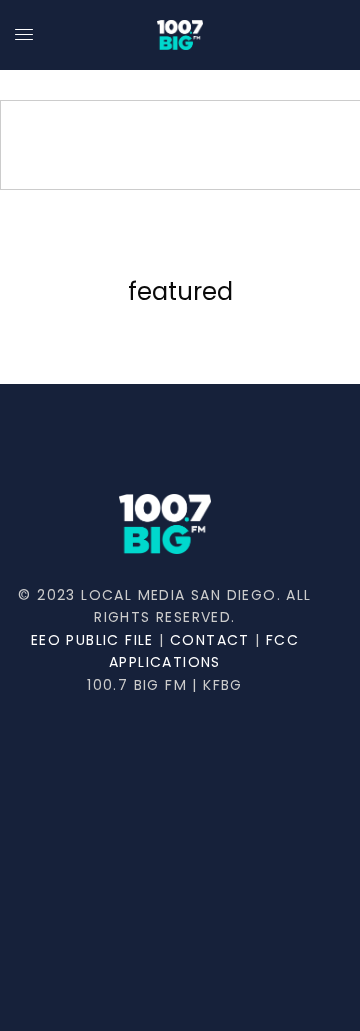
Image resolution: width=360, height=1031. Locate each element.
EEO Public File (92, 640)
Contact (210, 640)
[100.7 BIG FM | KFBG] (180, 35)
